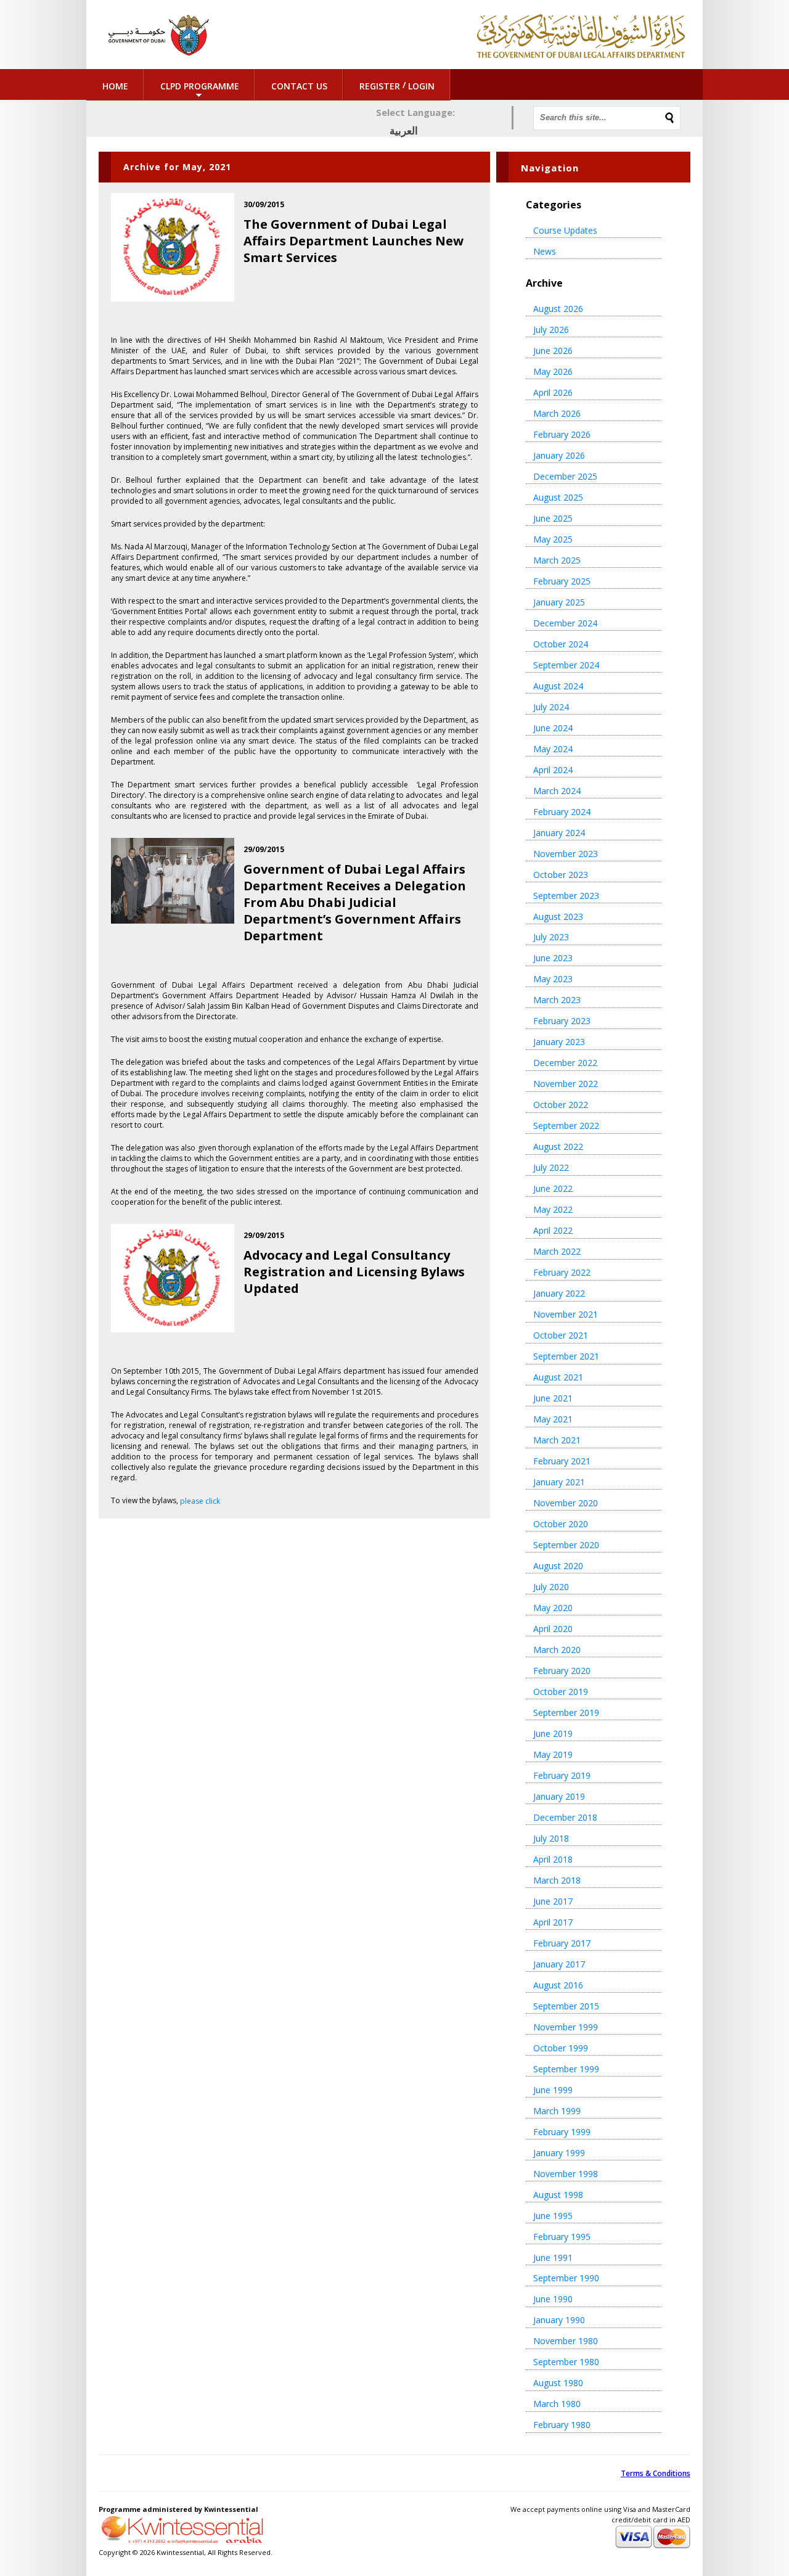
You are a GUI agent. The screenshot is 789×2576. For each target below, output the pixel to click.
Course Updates (565, 230)
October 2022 (561, 1105)
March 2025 (557, 560)
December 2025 (565, 476)
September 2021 (566, 1356)
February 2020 (562, 1671)
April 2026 (553, 392)
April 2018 (553, 1859)
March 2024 (557, 791)
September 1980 (566, 2362)
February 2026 (562, 434)
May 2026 (553, 371)
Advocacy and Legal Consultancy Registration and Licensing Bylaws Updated (354, 1272)
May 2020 (553, 1608)
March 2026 (557, 413)
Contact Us (299, 86)
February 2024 (562, 812)
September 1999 (566, 2069)
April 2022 (553, 1230)
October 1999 (561, 2048)
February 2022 (562, 1272)
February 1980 (562, 2425)
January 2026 (559, 455)
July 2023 (551, 937)
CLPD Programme (200, 86)
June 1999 (553, 2090)
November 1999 (566, 2027)
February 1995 (562, 2237)
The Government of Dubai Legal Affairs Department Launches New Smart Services (354, 241)
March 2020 (557, 1650)
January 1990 (559, 2320)
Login (421, 86)
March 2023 (557, 1000)
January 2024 (559, 833)
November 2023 (566, 854)
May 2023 (553, 979)
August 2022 (558, 1146)
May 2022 (553, 1209)
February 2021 (562, 1461)
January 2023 (559, 1042)
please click (200, 1501)
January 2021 (559, 1482)
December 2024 (565, 623)
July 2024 (551, 707)
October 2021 (561, 1335)
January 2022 (559, 1293)
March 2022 (557, 1251)
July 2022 (551, 1167)
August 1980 (558, 2383)
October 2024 (561, 644)
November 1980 (566, 2341)
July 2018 (551, 1838)
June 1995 (553, 2216)
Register (380, 86)
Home (115, 86)
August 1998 (558, 2195)
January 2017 (559, 1964)
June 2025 (553, 518)
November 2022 (566, 1084)
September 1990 (566, 2278)
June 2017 (553, 1901)
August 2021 (558, 1377)
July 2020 (551, 1587)
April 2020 (553, 1629)
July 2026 (551, 330)
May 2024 (553, 749)
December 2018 (565, 1817)
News (545, 251)
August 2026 (558, 309)
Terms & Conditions (656, 2473)
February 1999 (562, 2132)
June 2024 (553, 728)
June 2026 (553, 351)
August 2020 (558, 1566)
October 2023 (561, 875)
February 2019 (562, 1775)
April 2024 (553, 770)
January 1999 (559, 2153)
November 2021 (566, 1314)
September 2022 (566, 1126)
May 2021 (553, 1419)
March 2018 (557, 1880)
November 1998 (566, 2174)
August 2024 (558, 686)
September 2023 (566, 896)
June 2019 (553, 1733)
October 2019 (561, 1692)
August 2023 (558, 917)
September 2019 (566, 1713)
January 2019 (559, 1796)
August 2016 (558, 1985)
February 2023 (562, 1021)
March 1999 (557, 2111)
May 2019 (553, 1754)
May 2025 (553, 539)
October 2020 (561, 1524)
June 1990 (553, 2299)
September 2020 (566, 1545)
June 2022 (553, 1188)
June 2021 (553, 1398)
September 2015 (566, 2006)
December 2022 (565, 1063)
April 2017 (553, 1922)
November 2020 (566, 1503)
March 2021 (557, 1440)
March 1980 (557, 2404)
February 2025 (562, 581)
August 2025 (558, 497)
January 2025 (559, 602)
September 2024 (566, 665)
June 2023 (553, 958)
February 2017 (562, 1943)
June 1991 (553, 2258)
